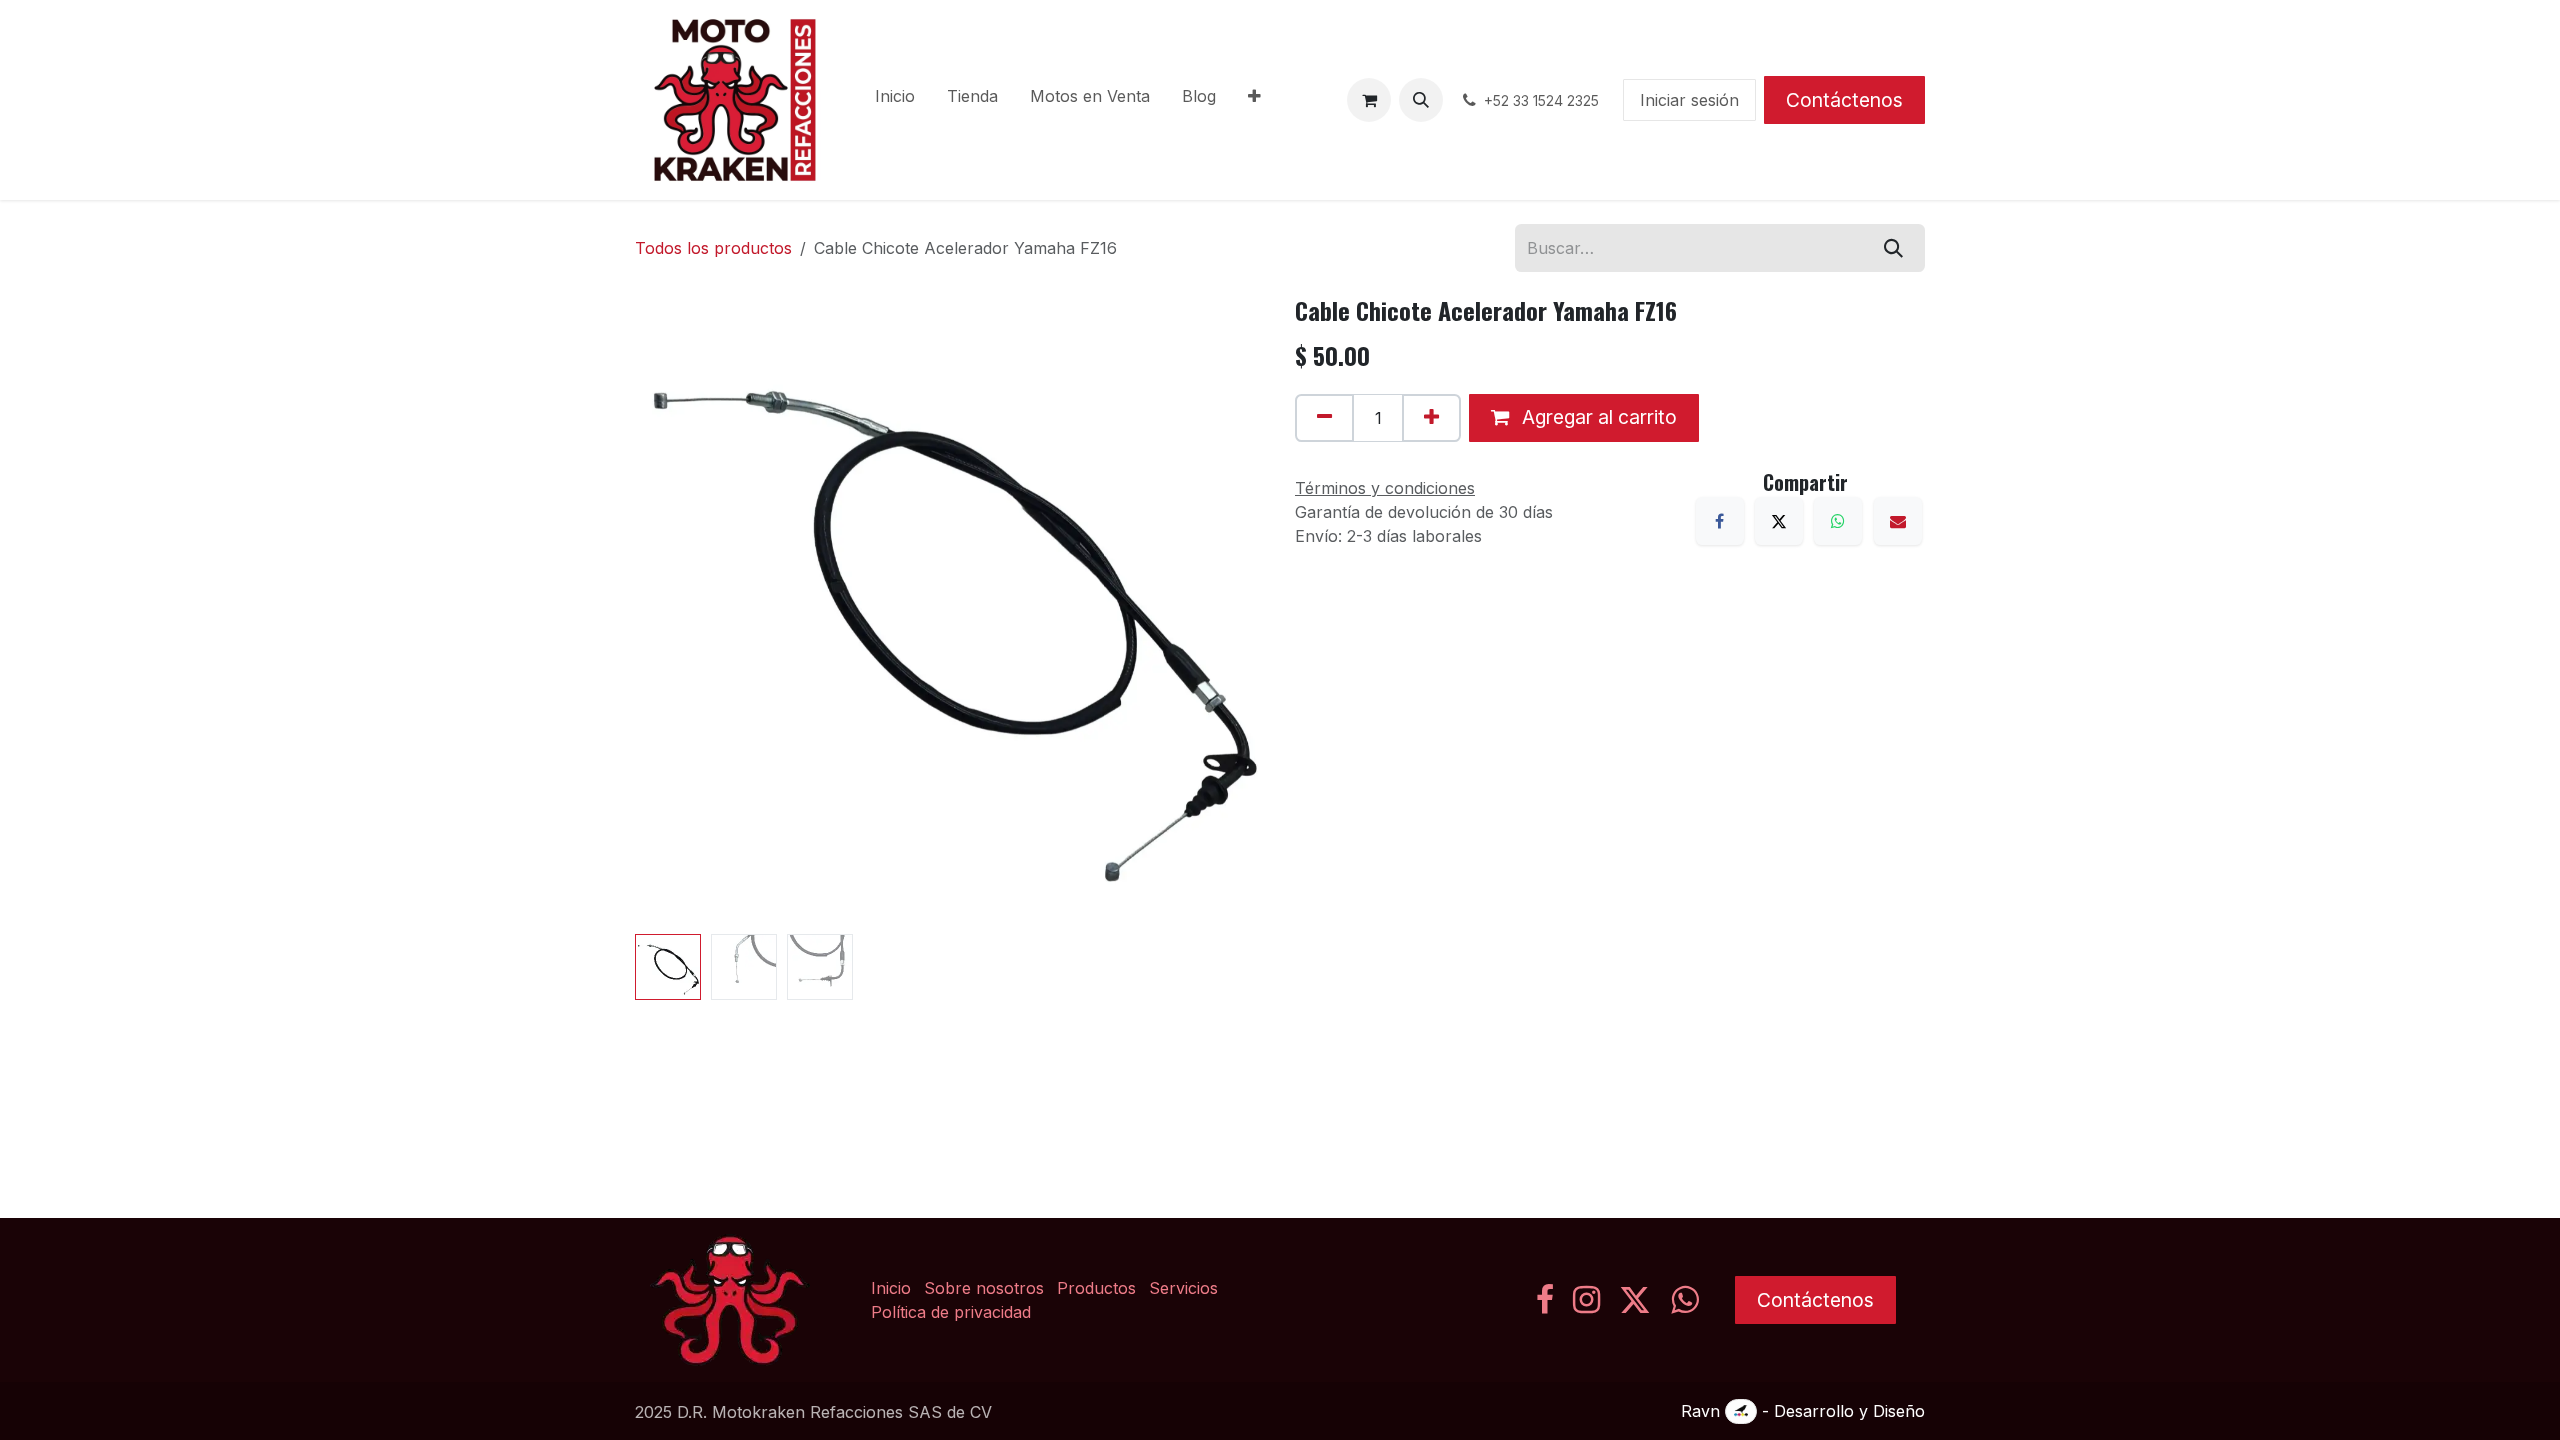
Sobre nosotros (984, 1288)
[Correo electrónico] (1898, 521)
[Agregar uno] (1431, 418)
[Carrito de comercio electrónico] (1369, 100)
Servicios (1183, 1288)
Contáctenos (1844, 100)
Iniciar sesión (1689, 100)
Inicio (891, 1288)
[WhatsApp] (1838, 521)
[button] (1421, 100)
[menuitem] (895, 100)
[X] (1779, 521)
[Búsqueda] (1893, 248)
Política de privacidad (951, 1312)
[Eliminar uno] (1324, 418)
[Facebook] (1720, 521)
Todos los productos (713, 248)
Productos (1096, 1288)
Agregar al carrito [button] (1597, 417)
